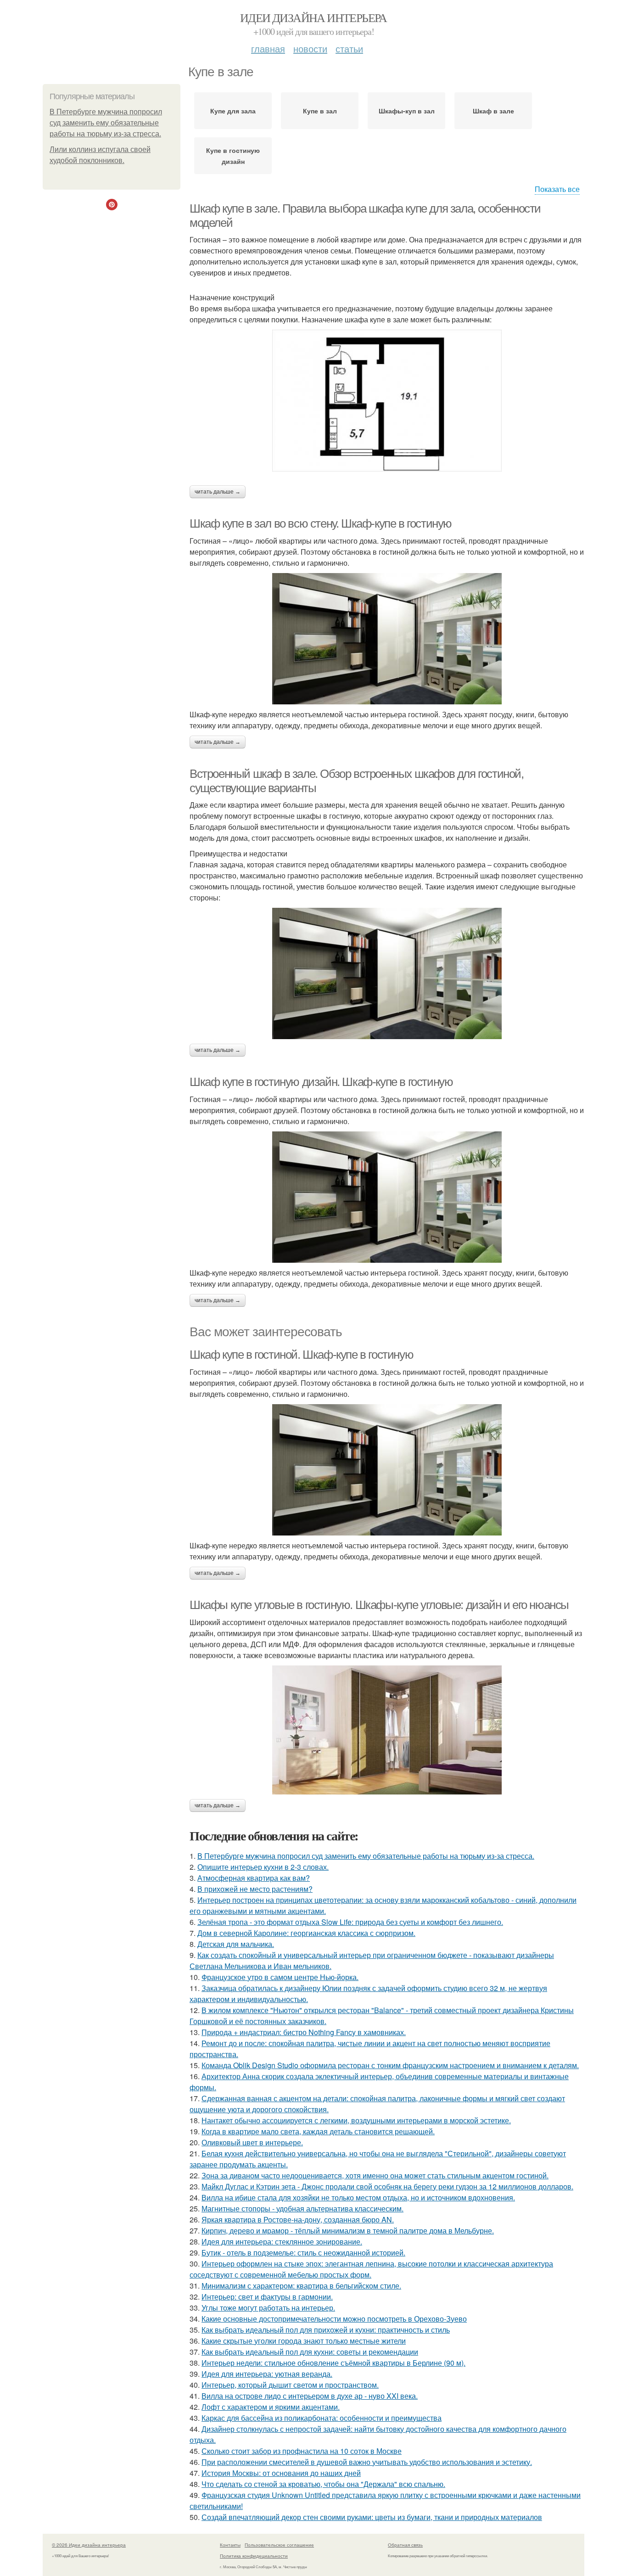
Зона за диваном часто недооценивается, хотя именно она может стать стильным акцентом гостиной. (375, 2175)
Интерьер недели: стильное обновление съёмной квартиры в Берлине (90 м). (333, 2363)
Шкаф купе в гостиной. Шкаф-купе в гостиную (301, 1355)
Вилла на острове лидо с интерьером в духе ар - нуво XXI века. (310, 2396)
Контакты (230, 2545)
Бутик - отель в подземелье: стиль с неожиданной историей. (303, 2253)
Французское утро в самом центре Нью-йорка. (280, 1977)
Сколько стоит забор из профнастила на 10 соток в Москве (302, 2451)
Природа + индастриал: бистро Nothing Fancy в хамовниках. (304, 2032)
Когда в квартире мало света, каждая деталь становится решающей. (318, 2131)
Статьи (349, 48)
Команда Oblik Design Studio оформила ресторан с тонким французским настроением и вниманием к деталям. (390, 2065)
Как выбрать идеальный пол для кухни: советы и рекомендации (310, 2352)
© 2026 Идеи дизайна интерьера (89, 2545)
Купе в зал (320, 111)
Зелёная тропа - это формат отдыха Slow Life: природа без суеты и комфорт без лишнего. (350, 1922)
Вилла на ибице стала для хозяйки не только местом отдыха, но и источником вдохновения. (358, 2197)
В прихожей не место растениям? (255, 1889)
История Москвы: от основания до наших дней (281, 2473)
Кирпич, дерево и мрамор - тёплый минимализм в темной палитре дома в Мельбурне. (348, 2230)
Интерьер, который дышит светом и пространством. (290, 2385)
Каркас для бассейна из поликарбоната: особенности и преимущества (322, 2418)
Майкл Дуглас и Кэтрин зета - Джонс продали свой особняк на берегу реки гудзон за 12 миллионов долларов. (387, 2186)
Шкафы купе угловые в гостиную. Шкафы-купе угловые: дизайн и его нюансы (379, 1605)
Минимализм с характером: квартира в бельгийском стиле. (301, 2286)
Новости (310, 48)
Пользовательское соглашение (279, 2545)
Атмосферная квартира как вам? (254, 1878)
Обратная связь (405, 2545)
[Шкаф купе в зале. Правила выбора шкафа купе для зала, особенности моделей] (387, 401)
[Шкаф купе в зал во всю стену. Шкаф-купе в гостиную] (387, 639)
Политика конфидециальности (254, 2556)
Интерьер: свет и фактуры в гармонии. (267, 2297)
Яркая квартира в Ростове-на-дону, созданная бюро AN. (298, 2219)
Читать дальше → (218, 492)
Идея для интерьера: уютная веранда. (267, 2374)
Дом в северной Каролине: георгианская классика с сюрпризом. (306, 1933)
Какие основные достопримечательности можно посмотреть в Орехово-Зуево (334, 2319)
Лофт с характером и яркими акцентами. (271, 2407)
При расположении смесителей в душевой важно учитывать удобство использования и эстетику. (367, 2462)
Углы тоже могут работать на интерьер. (268, 2308)
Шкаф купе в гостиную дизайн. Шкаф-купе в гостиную (321, 1082)
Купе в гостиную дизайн (233, 156)
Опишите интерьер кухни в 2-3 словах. (263, 1867)
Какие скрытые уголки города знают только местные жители (304, 2341)
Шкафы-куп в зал (407, 111)
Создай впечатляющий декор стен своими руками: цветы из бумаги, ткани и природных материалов (372, 2517)
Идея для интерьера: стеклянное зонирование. (282, 2241)
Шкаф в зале (493, 111)
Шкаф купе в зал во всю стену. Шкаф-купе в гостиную (321, 523)
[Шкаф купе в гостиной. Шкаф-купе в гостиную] (387, 1470)
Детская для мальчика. (236, 1944)
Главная (268, 48)
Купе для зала (233, 111)
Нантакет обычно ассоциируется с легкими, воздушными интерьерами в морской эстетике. (356, 2120)
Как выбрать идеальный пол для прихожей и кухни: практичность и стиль (326, 2330)
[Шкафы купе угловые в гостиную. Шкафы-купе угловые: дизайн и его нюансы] (387, 1730)
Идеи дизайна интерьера (313, 17)
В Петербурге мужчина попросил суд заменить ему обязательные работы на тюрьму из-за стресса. (106, 123)
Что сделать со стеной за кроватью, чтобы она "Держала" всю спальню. (323, 2484)
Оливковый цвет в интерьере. (252, 2142)
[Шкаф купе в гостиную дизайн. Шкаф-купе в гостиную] (387, 1197)
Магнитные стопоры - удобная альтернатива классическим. (302, 2208)
